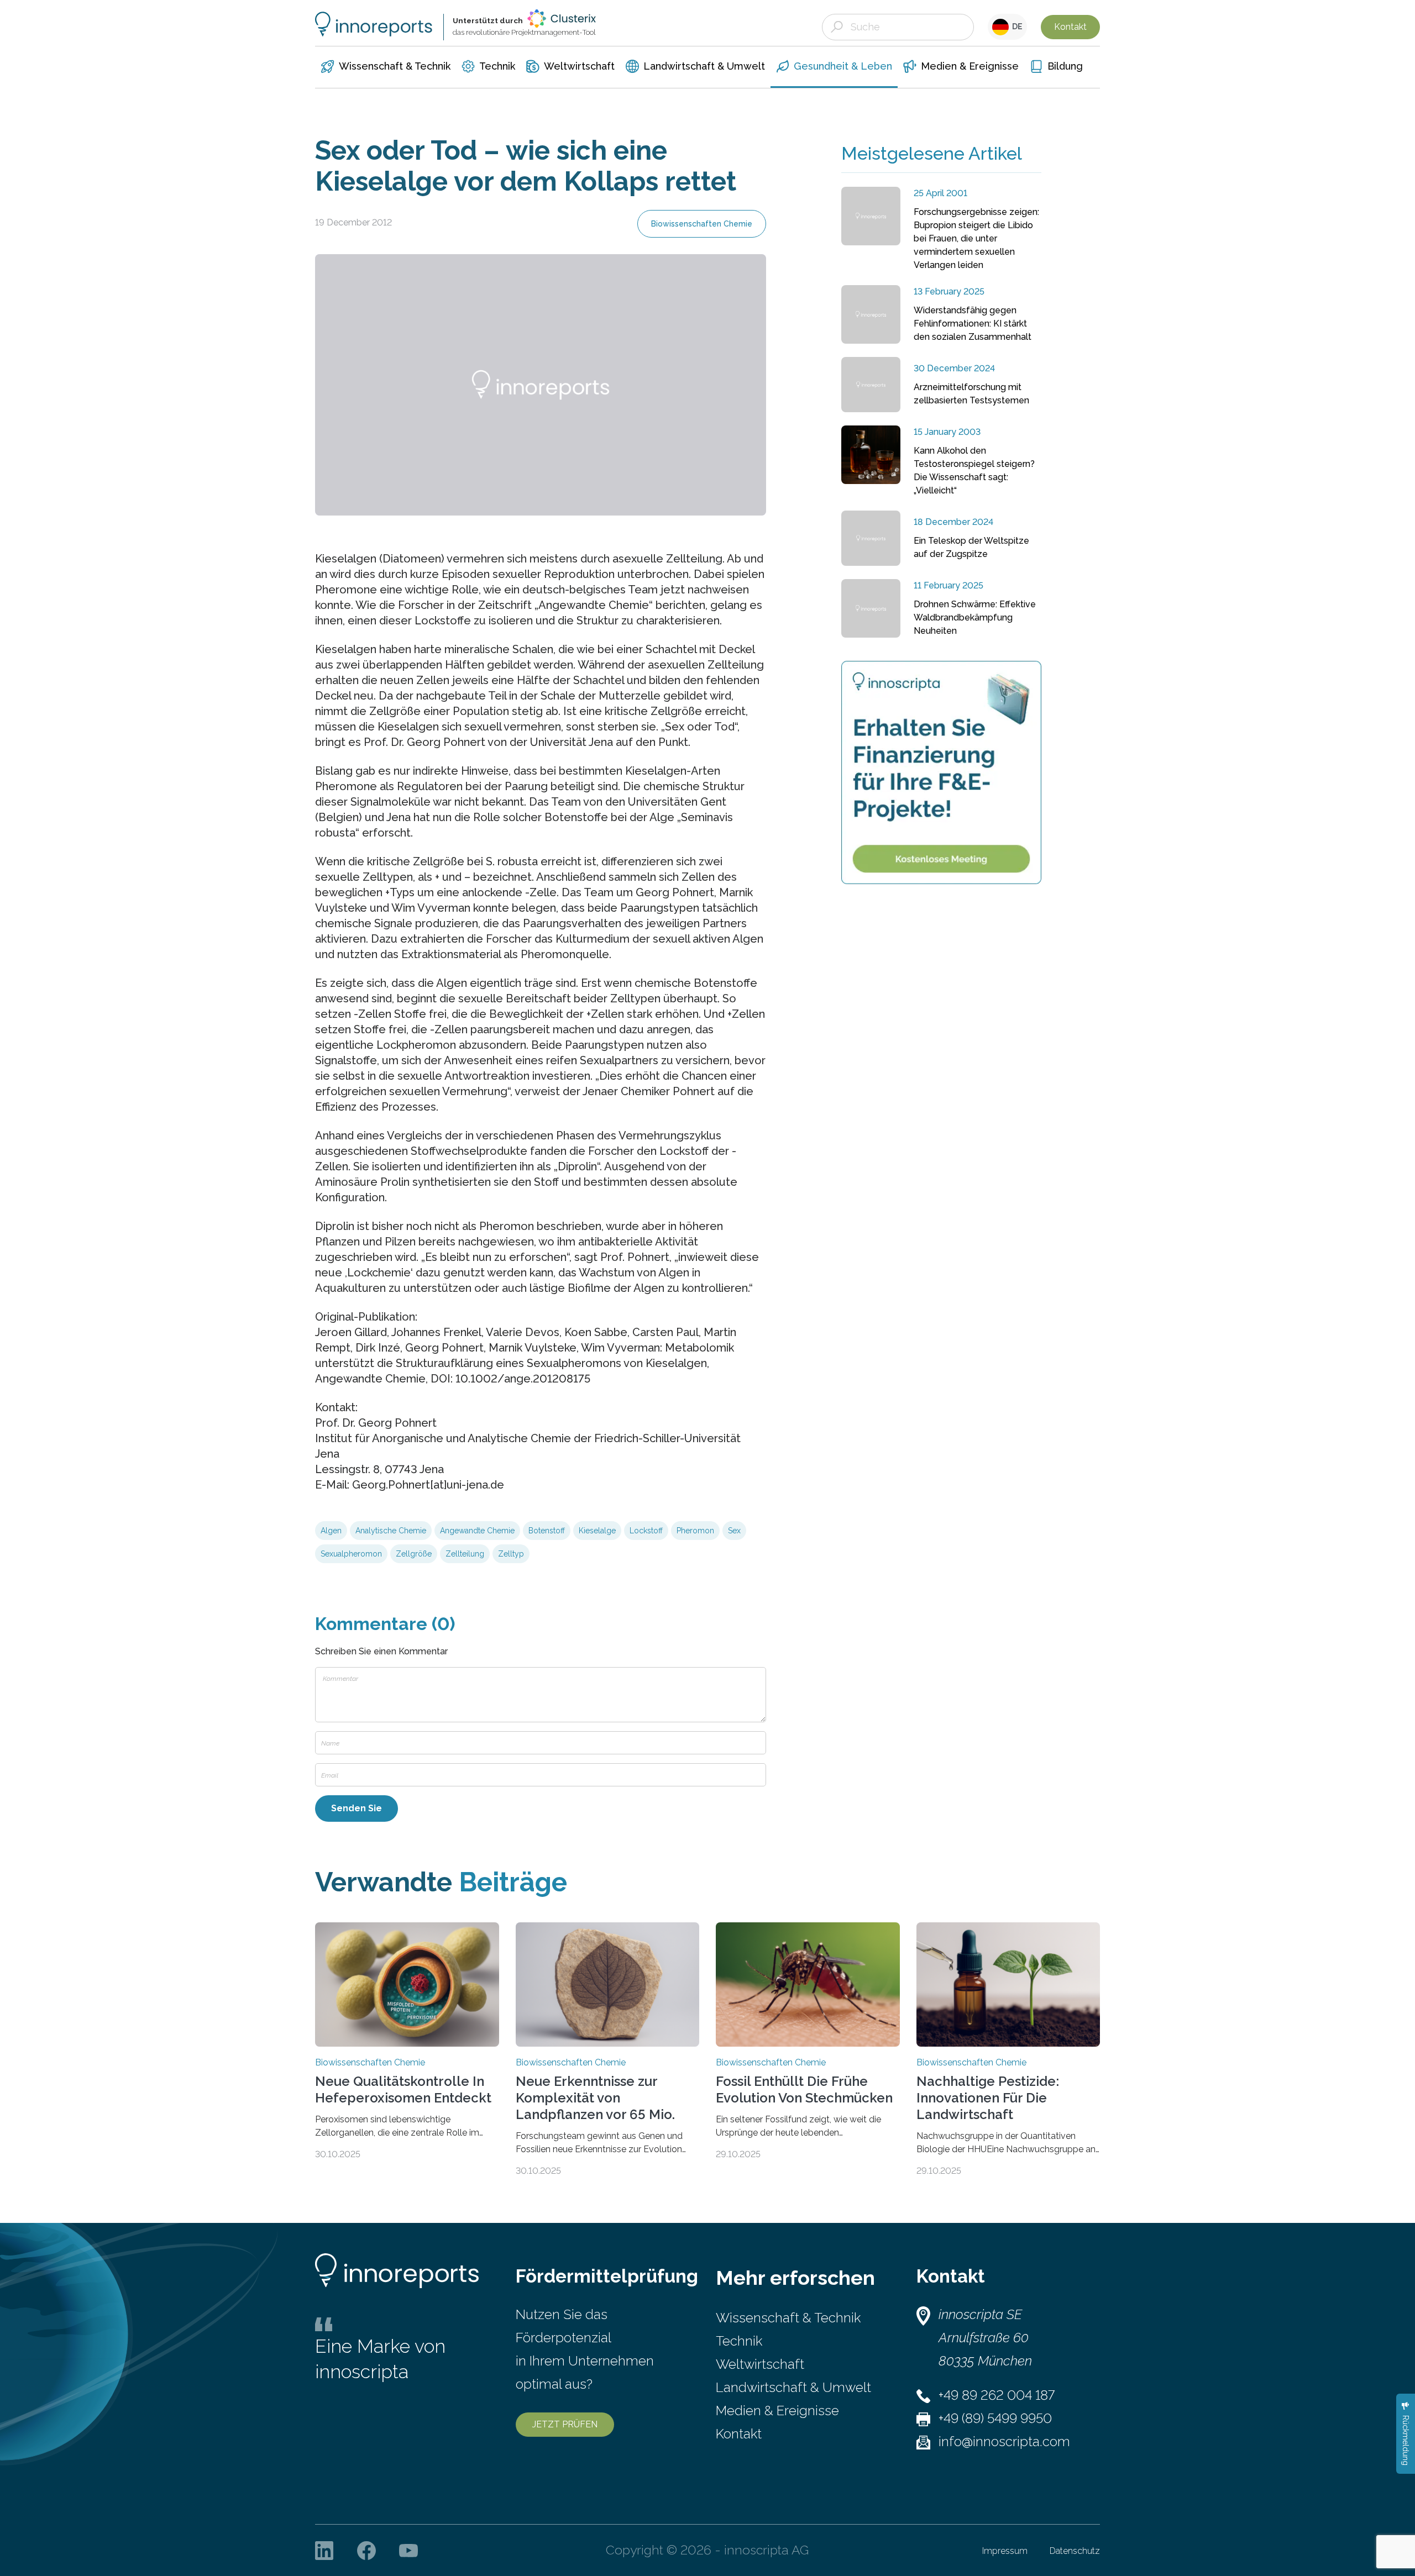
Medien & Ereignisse (777, 2411)
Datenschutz (1075, 2551)
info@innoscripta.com (1004, 2441)
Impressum (1005, 2551)
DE (1016, 27)
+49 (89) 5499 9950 (995, 2418)
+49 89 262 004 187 (997, 2395)
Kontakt (1070, 27)
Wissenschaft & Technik (788, 2318)
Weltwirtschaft (760, 2364)
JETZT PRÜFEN (565, 2424)
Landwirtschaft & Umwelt (793, 2387)
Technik (739, 2341)
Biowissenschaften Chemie (702, 224)
